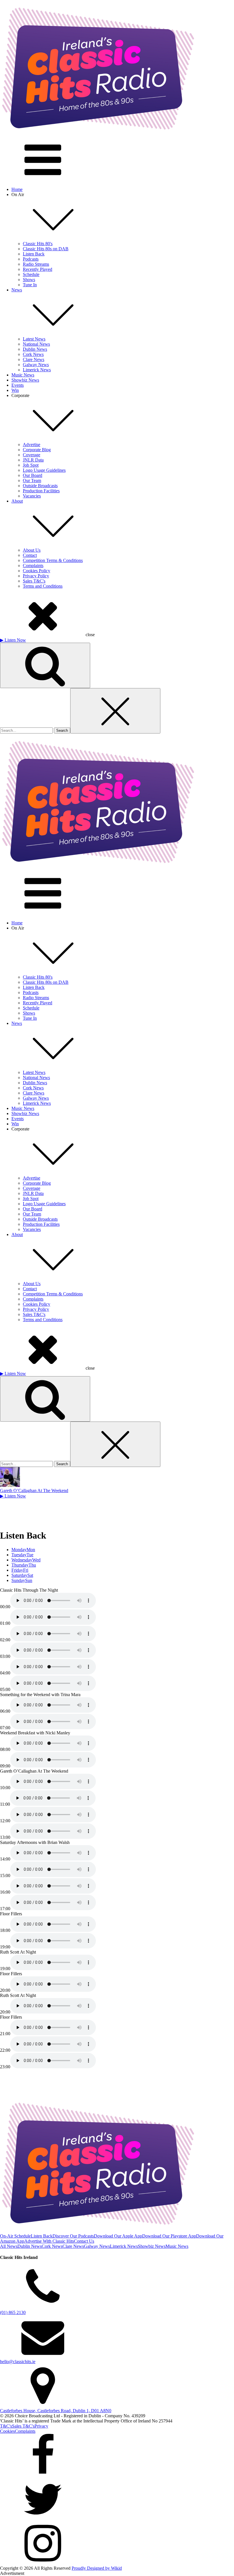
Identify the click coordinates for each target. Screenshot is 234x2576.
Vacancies (32, 496)
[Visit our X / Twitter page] (117, 2500)
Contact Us (84, 2241)
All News (9, 2246)
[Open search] (45, 665)
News (17, 290)
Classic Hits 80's (38, 244)
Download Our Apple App (118, 2236)
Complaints (33, 566)
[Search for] (27, 730)
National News (36, 344)
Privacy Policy (36, 576)
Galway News (36, 365)
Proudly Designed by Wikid (97, 2568)
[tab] (123, 1550)
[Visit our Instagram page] (117, 2544)
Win (15, 390)
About (17, 501)
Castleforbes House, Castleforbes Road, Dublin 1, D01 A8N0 (56, 2411)
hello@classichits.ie (18, 2362)
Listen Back (34, 254)
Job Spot (31, 465)
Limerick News (37, 370)
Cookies (7, 2431)
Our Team (32, 480)
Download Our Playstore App (169, 2236)
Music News (23, 375)
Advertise (32, 445)
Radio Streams (36, 264)
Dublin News (35, 349)
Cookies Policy (37, 571)
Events (18, 385)
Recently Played (38, 269)
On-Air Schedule (15, 2236)
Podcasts (31, 259)
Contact (30, 555)
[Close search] (115, 711)
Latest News (34, 339)
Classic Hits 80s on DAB (46, 249)
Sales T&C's (34, 581)
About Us (32, 550)
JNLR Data (33, 460)
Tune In (30, 285)
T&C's (6, 2426)
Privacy (41, 2426)
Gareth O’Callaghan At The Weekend (34, 1490)
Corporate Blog (37, 450)
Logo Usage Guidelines (44, 470)
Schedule (31, 274)
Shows (29, 280)
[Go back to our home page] (98, 869)
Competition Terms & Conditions (53, 560)
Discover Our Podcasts (73, 2236)
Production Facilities (41, 491)
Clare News (34, 359)
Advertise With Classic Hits (49, 2241)
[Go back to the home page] (98, 136)
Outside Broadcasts (40, 486)
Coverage (32, 455)
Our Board (33, 475)
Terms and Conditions (43, 586)
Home (17, 189)
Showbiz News (25, 380)
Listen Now (13, 640)
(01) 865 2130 (13, 2312)
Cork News (33, 354)
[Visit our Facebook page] (117, 2456)
